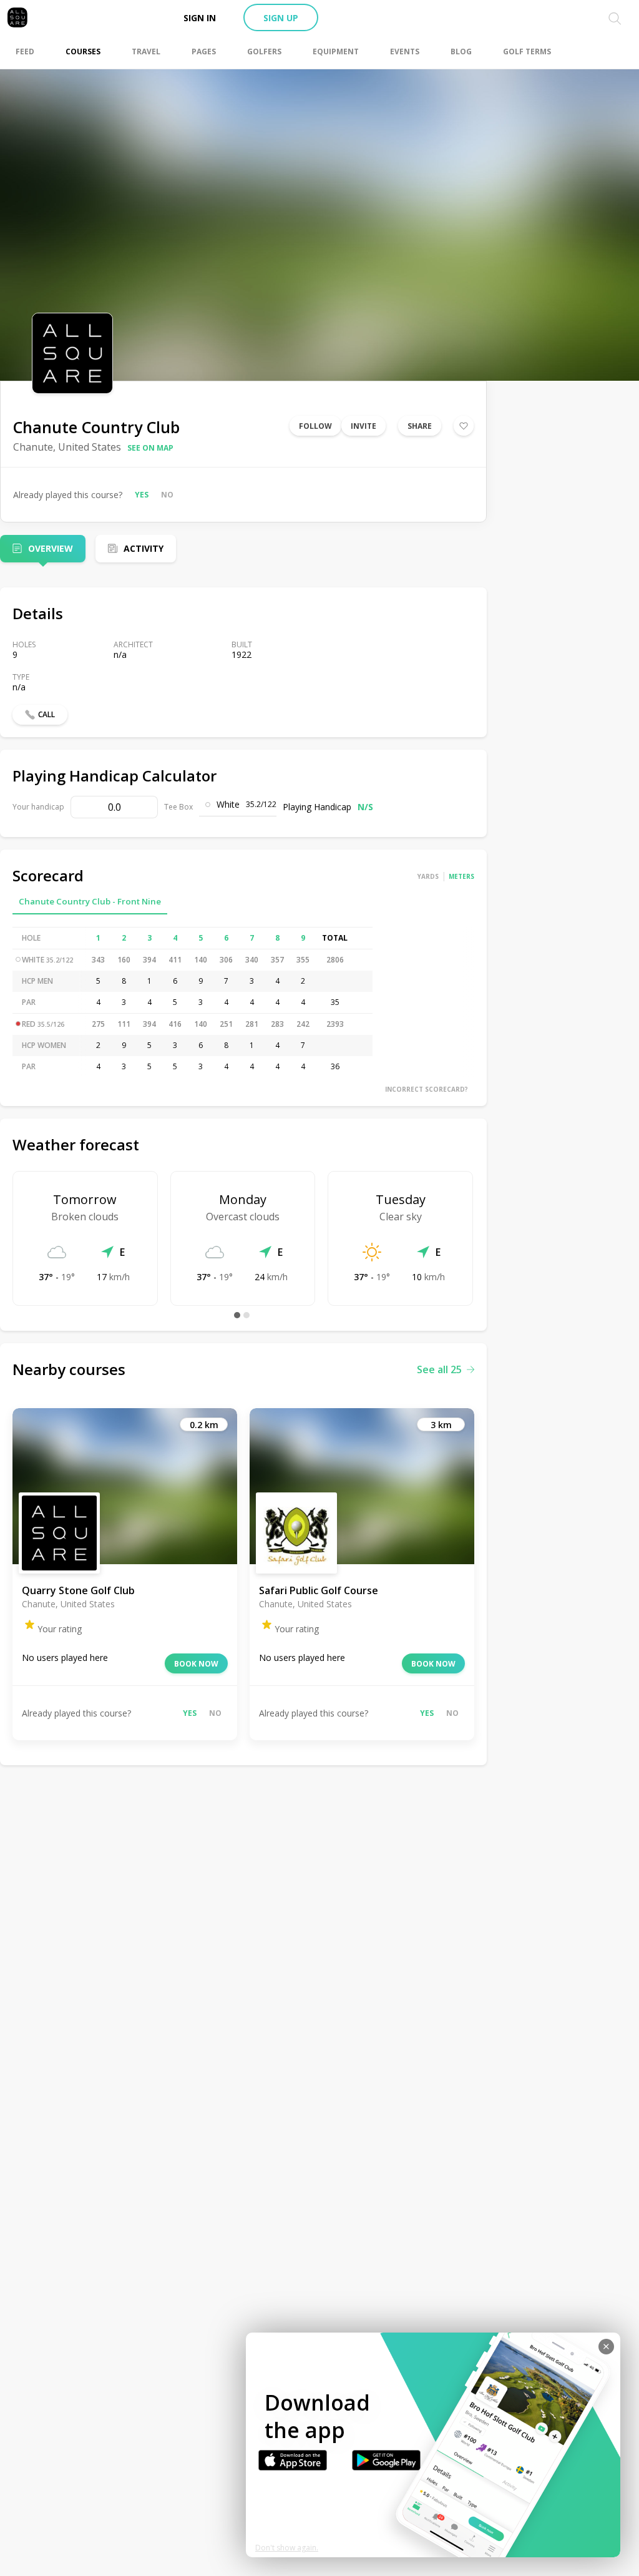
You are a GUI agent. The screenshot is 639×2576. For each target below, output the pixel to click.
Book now (196, 1664)
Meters (461, 876)
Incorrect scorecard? (427, 1089)
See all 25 (439, 1369)
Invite (363, 426)
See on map (150, 448)
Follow (315, 426)
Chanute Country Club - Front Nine (90, 901)
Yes (142, 495)
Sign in (200, 18)
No (167, 495)
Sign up (281, 18)
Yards (428, 876)
